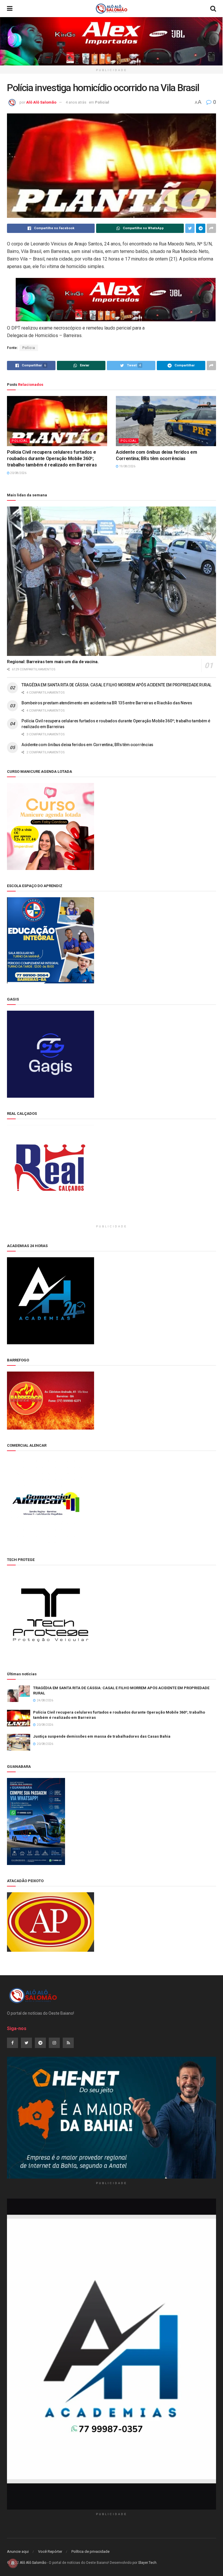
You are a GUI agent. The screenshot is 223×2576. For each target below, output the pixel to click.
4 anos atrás (76, 102)
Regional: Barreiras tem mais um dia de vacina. (53, 662)
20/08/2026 (18, 473)
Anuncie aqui (18, 2551)
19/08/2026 (127, 466)
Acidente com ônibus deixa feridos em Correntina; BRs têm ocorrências (87, 745)
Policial (102, 102)
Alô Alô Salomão (41, 102)
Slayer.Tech (147, 2563)
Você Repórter (50, 2551)
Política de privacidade (90, 2551)
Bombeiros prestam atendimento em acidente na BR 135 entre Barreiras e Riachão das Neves (107, 703)
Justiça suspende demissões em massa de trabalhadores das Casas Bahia (102, 1736)
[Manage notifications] (13, 2563)
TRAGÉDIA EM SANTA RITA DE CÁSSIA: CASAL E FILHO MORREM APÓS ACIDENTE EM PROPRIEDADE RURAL (116, 685)
